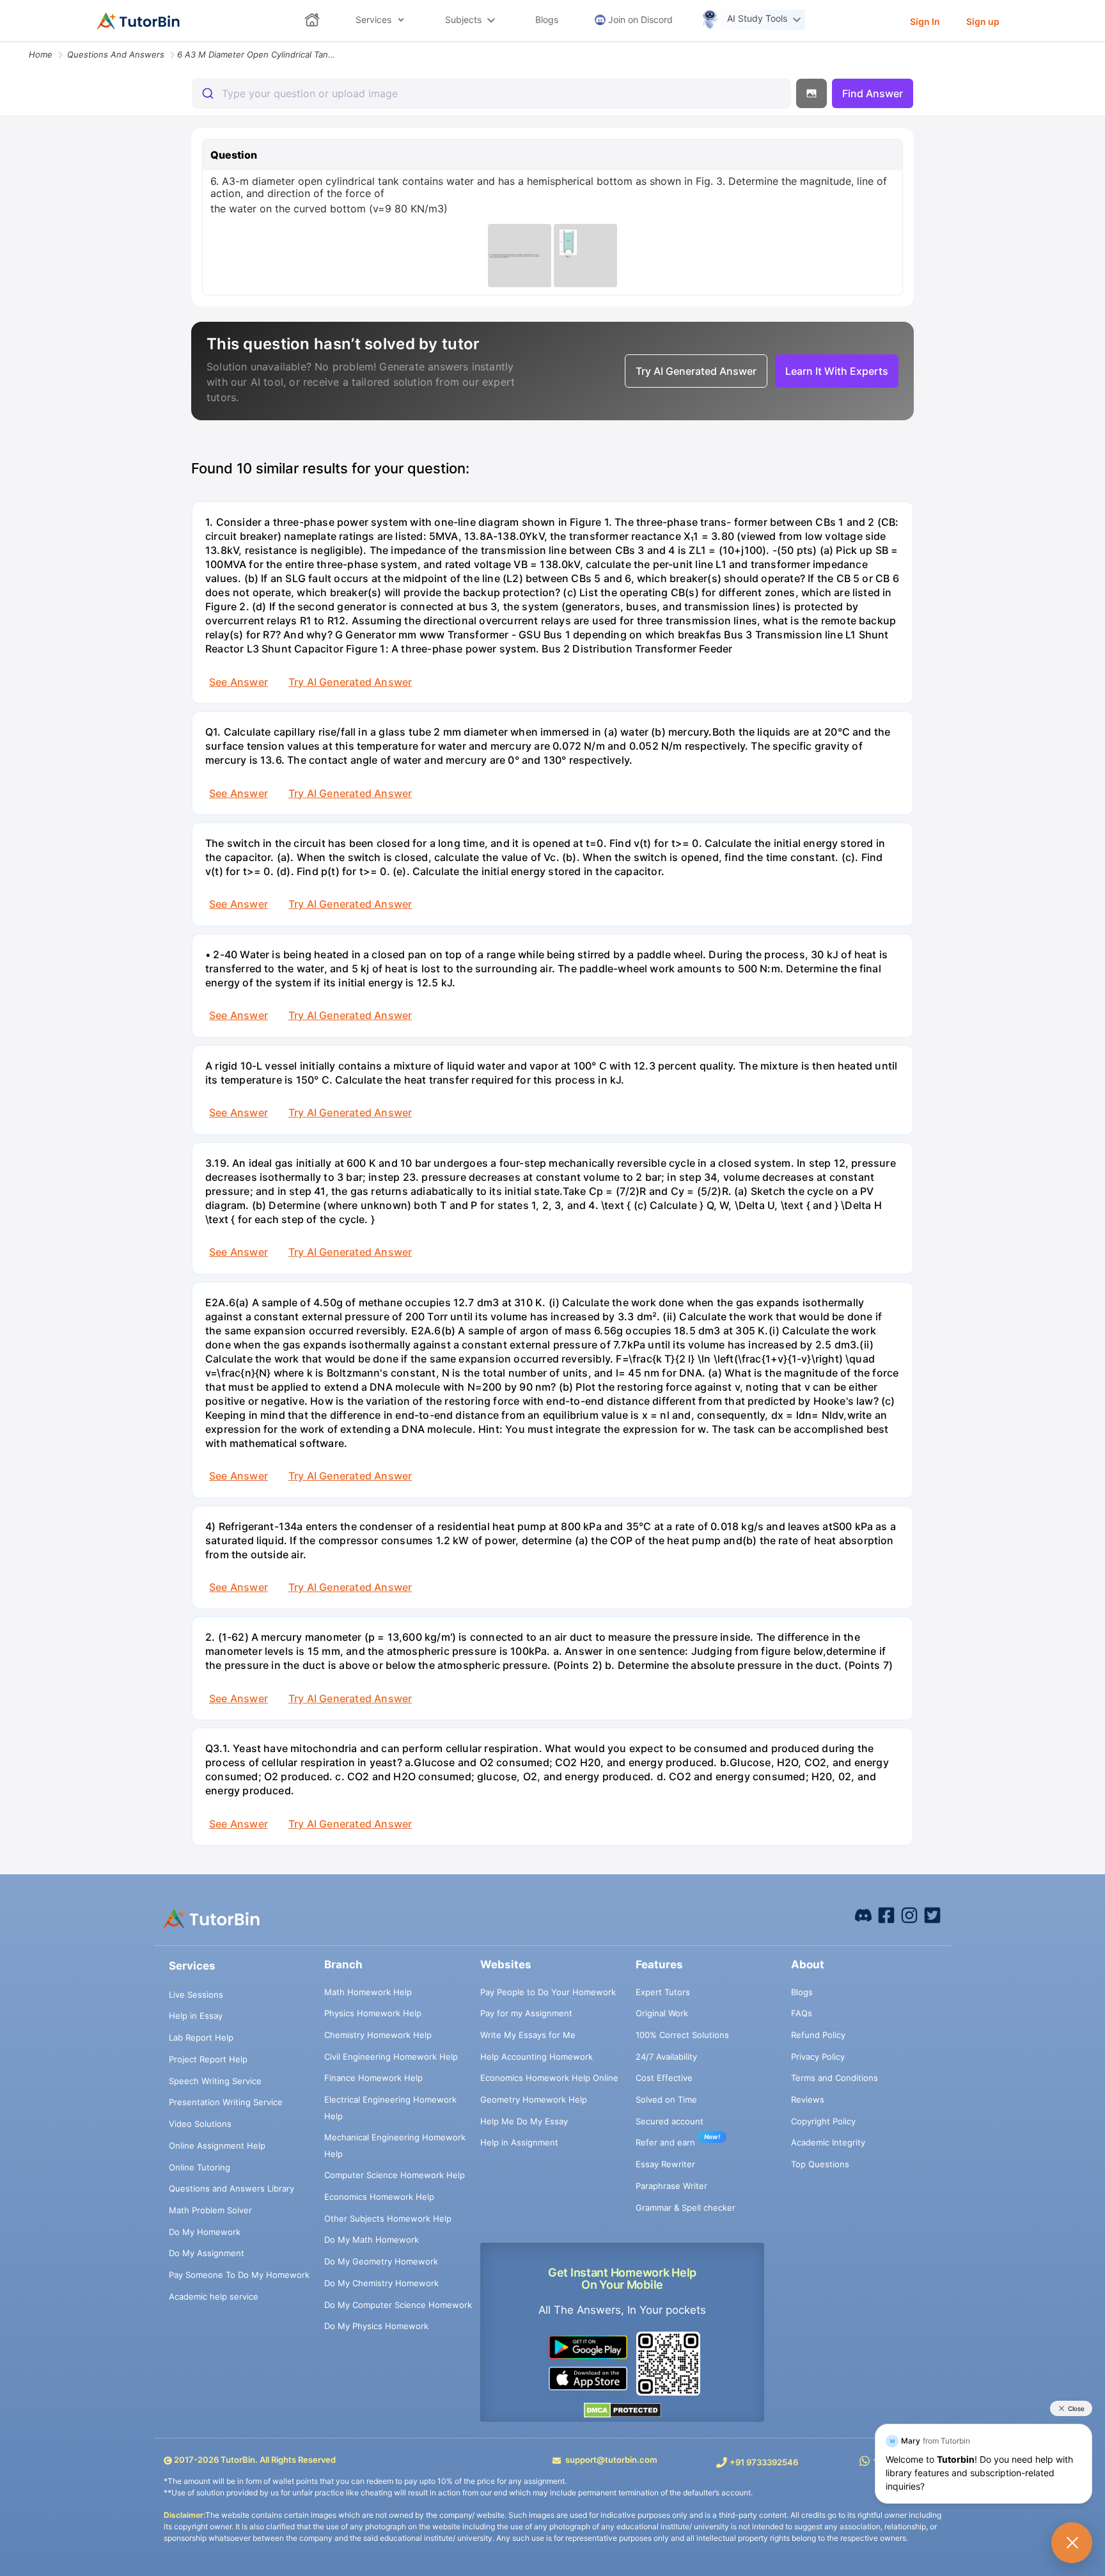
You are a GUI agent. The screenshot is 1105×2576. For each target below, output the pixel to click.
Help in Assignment (519, 2142)
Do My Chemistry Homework (381, 2283)
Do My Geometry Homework (381, 2261)
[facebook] (863, 1915)
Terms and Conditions (835, 2078)
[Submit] (207, 93)
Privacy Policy (818, 2057)
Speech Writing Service (215, 2081)
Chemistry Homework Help (378, 2035)
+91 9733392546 (764, 2462)
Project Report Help (208, 2059)
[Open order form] (5, 43)
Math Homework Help (368, 1992)
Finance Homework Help (373, 2078)
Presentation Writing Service (226, 2102)
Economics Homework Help (379, 2197)
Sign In (925, 21)
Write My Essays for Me (528, 2035)
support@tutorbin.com (611, 2460)
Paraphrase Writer (671, 2186)
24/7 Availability (666, 2057)
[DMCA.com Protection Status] (623, 2410)
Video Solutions (200, 2124)
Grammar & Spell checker (686, 2208)
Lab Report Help (201, 2037)
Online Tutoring (200, 2167)
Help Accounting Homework (537, 2057)
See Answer (239, 682)
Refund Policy (818, 2035)
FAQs (802, 2013)
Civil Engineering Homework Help (391, 2057)
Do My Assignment (207, 2253)
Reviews (808, 2099)
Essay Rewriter (665, 2164)
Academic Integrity (828, 2142)
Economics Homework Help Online (549, 2078)
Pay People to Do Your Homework (548, 1992)
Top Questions (820, 2164)
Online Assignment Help (217, 2145)
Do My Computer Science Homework (398, 2305)
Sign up (983, 21)
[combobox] (491, 93)
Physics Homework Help (373, 2013)
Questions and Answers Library (231, 2188)
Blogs (802, 1992)
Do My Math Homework (372, 2240)
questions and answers (116, 54)
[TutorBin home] (138, 21)
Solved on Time (666, 2099)
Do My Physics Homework (376, 2326)
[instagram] (909, 1915)
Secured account (670, 2121)
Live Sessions (196, 1995)
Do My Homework (205, 2232)
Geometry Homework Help (534, 2099)
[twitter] (932, 1915)
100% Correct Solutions (682, 2035)
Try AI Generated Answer (350, 682)
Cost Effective (664, 2078)
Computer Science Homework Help (395, 2175)
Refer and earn (665, 2142)
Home (41, 54)
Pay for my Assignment (526, 2013)
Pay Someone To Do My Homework (239, 2275)
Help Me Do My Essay (524, 2121)
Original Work (662, 2013)
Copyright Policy (823, 2121)
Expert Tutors (663, 1992)
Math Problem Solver (210, 2210)
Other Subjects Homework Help (388, 2218)
